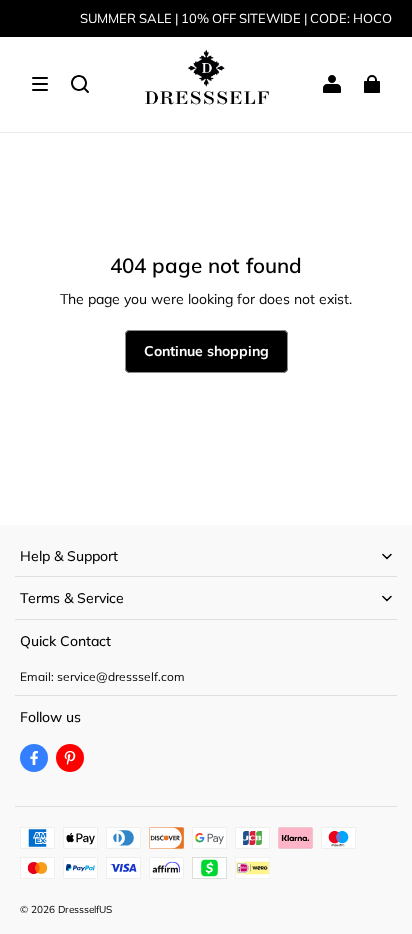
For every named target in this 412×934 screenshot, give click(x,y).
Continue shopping (206, 351)
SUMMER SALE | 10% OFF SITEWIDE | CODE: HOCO (236, 18)
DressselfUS (85, 909)
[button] (40, 84)
